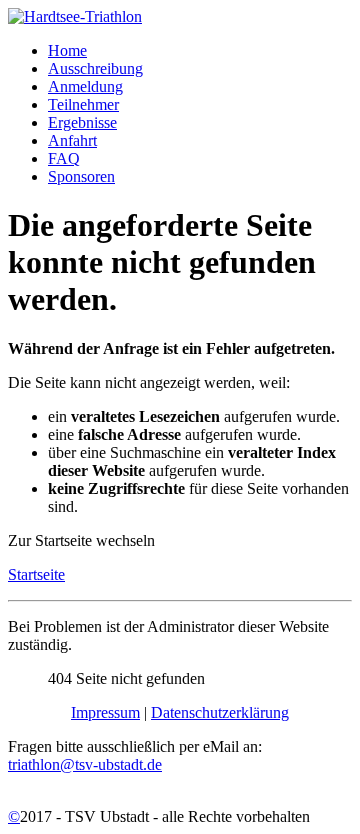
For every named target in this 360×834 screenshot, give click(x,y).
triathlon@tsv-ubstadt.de (85, 764)
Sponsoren (81, 176)
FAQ (64, 158)
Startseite (36, 574)
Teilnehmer (83, 104)
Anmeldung (85, 86)
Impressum (105, 712)
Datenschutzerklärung (220, 712)
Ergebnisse (82, 122)
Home (67, 50)
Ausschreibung (95, 68)
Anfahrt (72, 140)
